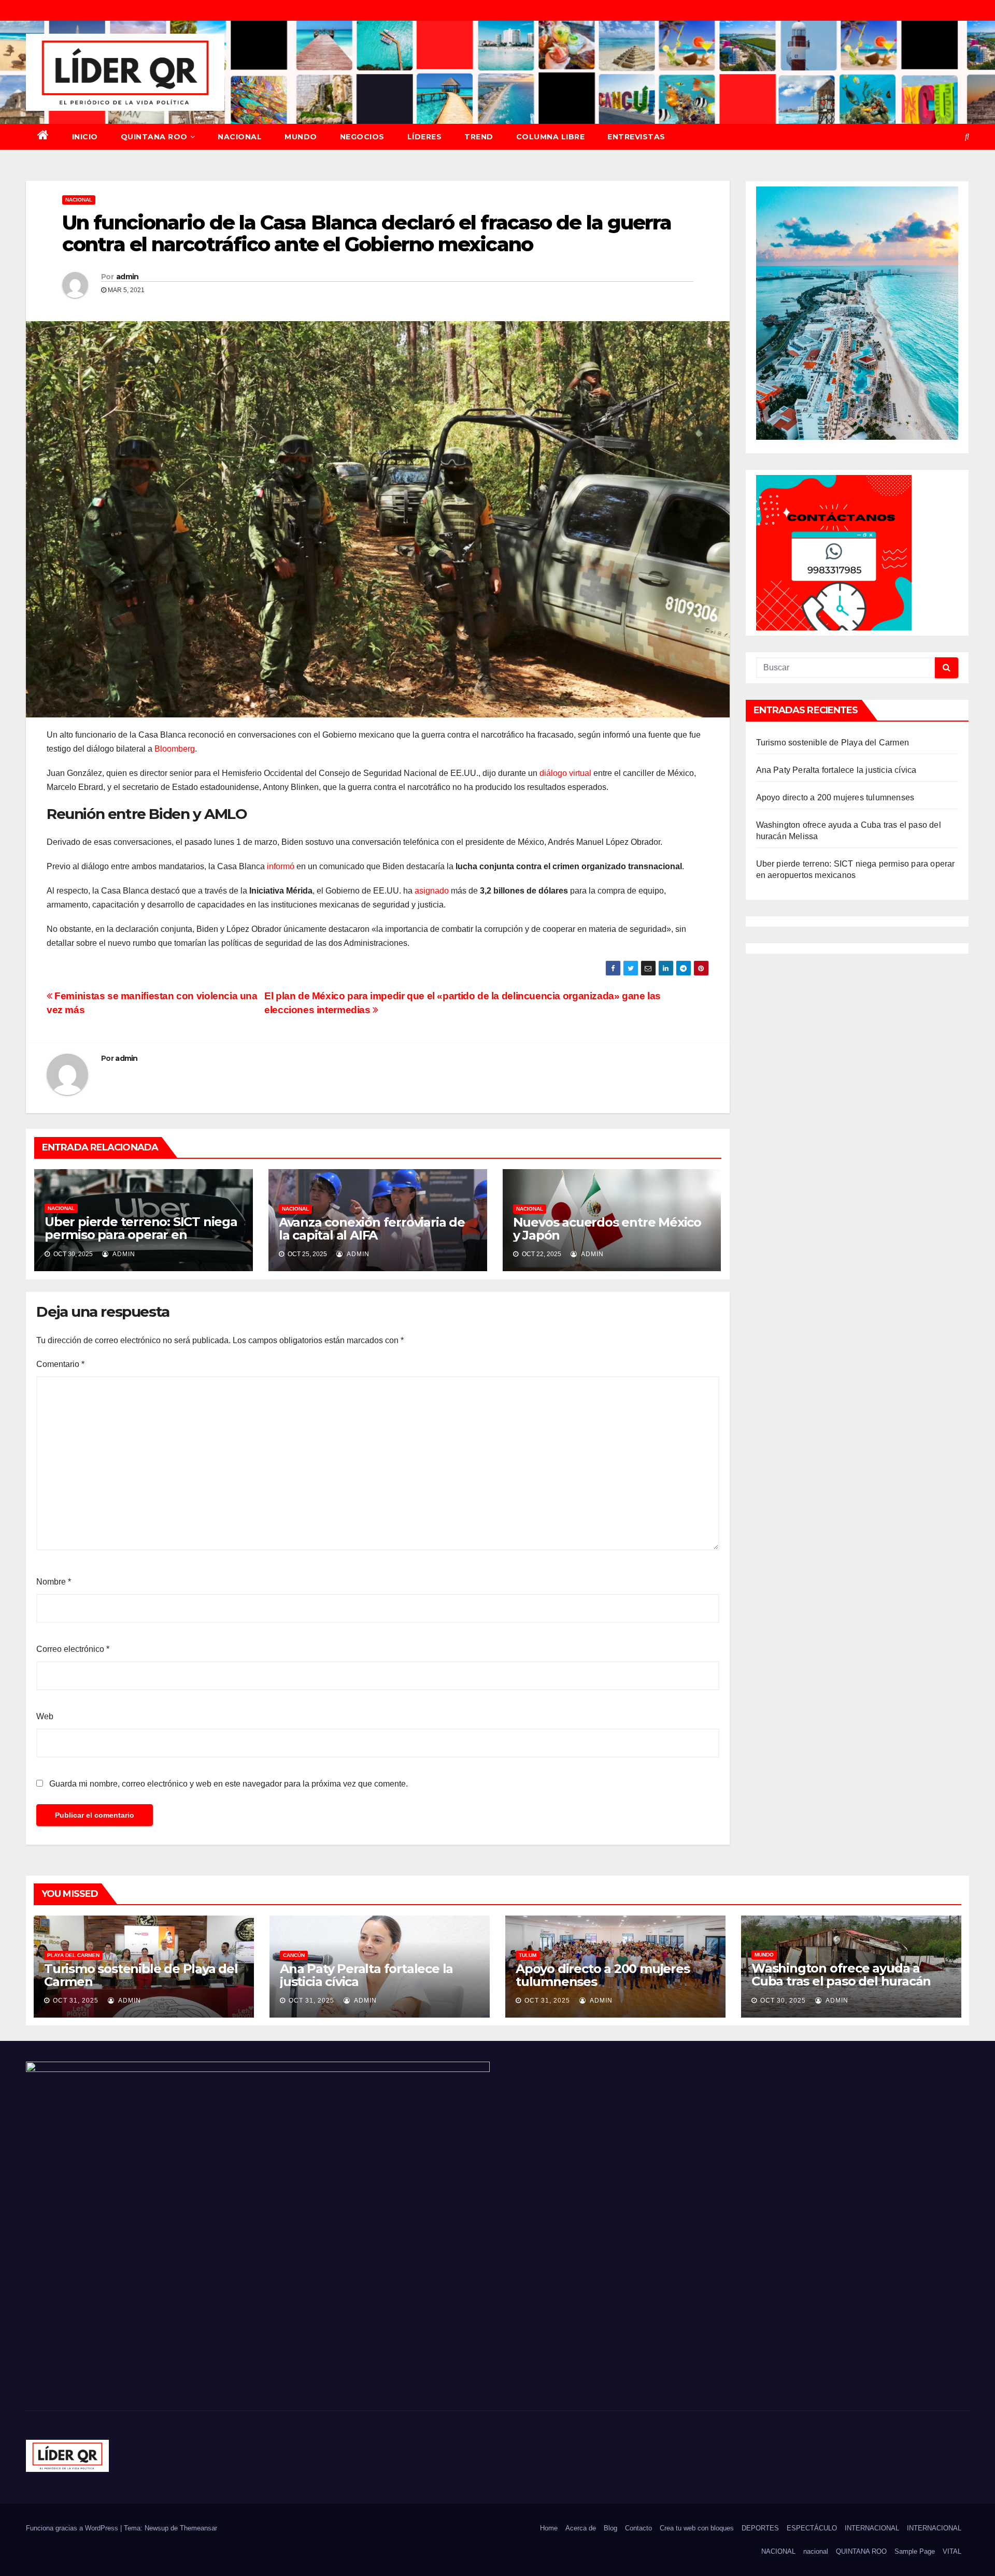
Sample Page (915, 2551)
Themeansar (198, 2528)
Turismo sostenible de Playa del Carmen (833, 743)
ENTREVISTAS (636, 137)
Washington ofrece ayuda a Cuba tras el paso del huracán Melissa (841, 1981)
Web (45, 1716)
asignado (432, 891)
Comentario (60, 1364)
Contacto (638, 2528)
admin (127, 277)
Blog (610, 2528)
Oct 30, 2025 (783, 2001)
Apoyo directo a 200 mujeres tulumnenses (835, 797)
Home (549, 2528)
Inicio (85, 137)
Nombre (54, 1582)
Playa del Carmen (73, 1955)
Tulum (528, 1955)
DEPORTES (760, 2528)
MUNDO (301, 137)
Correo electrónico (73, 1649)
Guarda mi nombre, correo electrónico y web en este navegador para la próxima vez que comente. (229, 1784)
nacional (816, 2551)
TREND (479, 137)
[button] (967, 136)
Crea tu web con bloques (697, 2528)
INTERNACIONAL (872, 2528)
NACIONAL (240, 137)
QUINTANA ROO (154, 137)
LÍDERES (425, 137)
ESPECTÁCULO (812, 2528)
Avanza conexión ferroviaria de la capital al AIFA (372, 1229)
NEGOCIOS (362, 137)
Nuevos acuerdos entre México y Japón (607, 1229)
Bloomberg (175, 749)
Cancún (294, 1955)
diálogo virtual (565, 773)
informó (281, 866)
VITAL (952, 2551)
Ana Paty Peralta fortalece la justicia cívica (836, 770)
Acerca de (581, 2528)
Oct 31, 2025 (76, 2001)
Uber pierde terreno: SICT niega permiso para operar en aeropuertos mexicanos (141, 1235)
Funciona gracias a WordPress (73, 2528)
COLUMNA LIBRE (551, 137)
